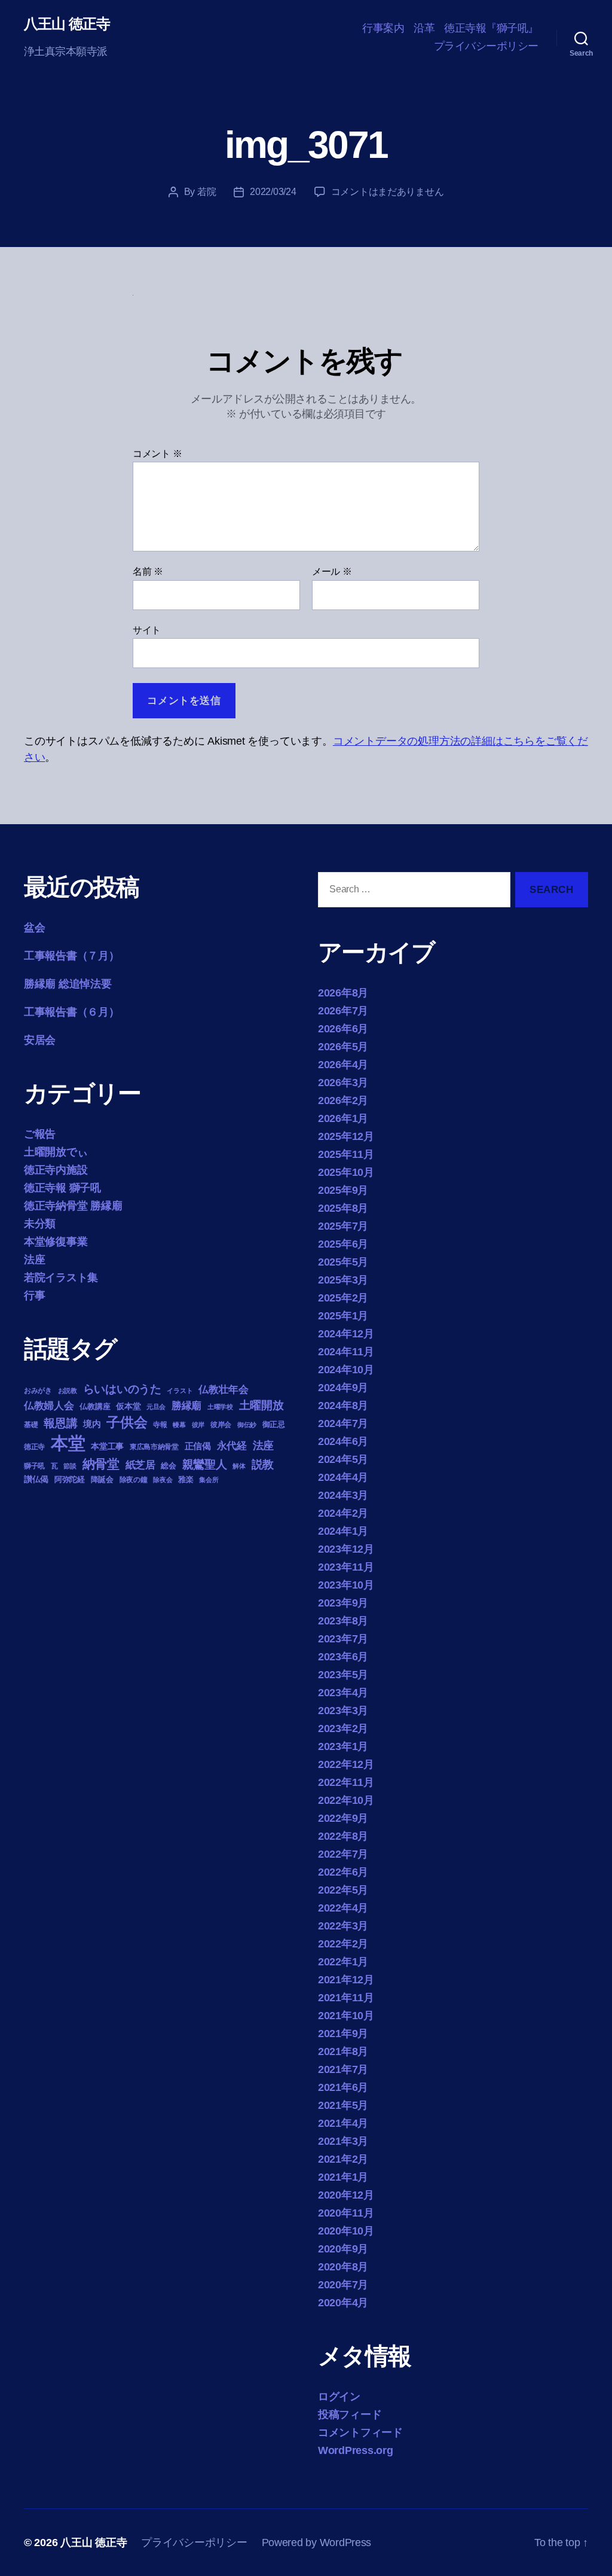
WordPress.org (356, 2450)
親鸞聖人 (205, 1464)
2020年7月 (343, 2285)
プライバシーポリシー (486, 46)
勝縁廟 (186, 1406)
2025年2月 (343, 1298)
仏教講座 (95, 1406)
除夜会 (163, 1480)
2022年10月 (346, 1800)
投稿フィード (350, 2415)
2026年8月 (343, 993)
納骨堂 (101, 1464)
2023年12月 (346, 1549)
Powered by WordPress (317, 2543)
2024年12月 (346, 1334)
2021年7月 (343, 2069)
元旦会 (156, 1407)
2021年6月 (343, 2087)
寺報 (160, 1425)
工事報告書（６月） (72, 1012)
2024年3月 (343, 1495)
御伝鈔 (247, 1425)
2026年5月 (343, 1047)
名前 (148, 571)
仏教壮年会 (224, 1390)
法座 (34, 1260)
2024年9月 (343, 1388)
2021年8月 (343, 2051)
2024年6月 (343, 1441)
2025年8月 (343, 1208)
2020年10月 (346, 2231)
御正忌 (274, 1424)
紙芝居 (140, 1465)
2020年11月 (346, 2213)
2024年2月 (343, 1513)
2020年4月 (343, 2303)
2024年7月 (343, 1423)
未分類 (40, 1224)
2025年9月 (343, 1190)
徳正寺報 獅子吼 (62, 1188)
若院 (206, 192)
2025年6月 (343, 1244)
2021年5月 (343, 2105)
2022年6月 (343, 1872)
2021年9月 (343, 2034)
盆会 (34, 928)
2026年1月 (343, 1118)
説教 (263, 1464)
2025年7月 (343, 1226)
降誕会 (102, 1479)
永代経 (232, 1446)
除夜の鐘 (134, 1480)
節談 (70, 1466)
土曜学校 (220, 1407)
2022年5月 (343, 1890)
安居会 (40, 1040)
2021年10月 (346, 2016)
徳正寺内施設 (56, 1170)
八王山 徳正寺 (67, 24)
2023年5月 (343, 1675)
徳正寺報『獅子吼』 (491, 28)
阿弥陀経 (70, 1479)
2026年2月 (343, 1100)
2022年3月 (343, 1926)
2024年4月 (343, 1477)
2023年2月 (343, 1728)
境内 (92, 1424)
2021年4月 (343, 2123)
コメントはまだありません (388, 192)
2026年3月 (343, 1083)
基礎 (31, 1425)
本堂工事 (107, 1446)
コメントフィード (360, 2432)
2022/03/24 (273, 192)
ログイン (339, 2397)
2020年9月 (343, 2249)
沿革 (424, 28)
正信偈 (198, 1446)
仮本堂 (128, 1406)
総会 (168, 1466)
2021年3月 (343, 2141)
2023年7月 (343, 1639)
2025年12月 (346, 1136)
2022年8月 (343, 1836)
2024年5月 (343, 1459)
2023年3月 (343, 1711)
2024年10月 (346, 1370)
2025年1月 (343, 1316)
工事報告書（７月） (72, 956)
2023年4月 (343, 1693)
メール (332, 571)
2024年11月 (346, 1352)
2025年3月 (343, 1280)
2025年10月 (346, 1172)
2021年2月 (343, 2159)
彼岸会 (221, 1425)
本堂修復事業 (56, 1242)
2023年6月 (343, 1657)
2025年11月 (346, 1154)
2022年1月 (343, 1962)
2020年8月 (343, 2267)
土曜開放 (261, 1405)
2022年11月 (346, 1782)
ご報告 (40, 1134)
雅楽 (186, 1479)
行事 (34, 1295)
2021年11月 (346, 1998)
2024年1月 (343, 1531)
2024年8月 (343, 1406)
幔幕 (179, 1425)
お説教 (68, 1391)
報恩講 (60, 1423)
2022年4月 (343, 1908)
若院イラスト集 (61, 1278)
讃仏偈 (36, 1479)
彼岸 (198, 1425)
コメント (157, 454)
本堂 (68, 1443)
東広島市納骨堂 (154, 1447)
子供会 (127, 1422)
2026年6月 (343, 1029)
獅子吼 (34, 1466)
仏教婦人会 (49, 1406)
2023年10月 (346, 1585)
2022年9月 (343, 1818)
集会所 (209, 1480)
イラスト (180, 1391)
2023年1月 (343, 1746)
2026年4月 (343, 1065)
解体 (239, 1466)
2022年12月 (346, 1764)
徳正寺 (34, 1447)
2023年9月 (343, 1603)
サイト (147, 630)
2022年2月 (343, 1944)
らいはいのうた (122, 1389)
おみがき (38, 1391)
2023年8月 (343, 1621)
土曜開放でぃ (56, 1152)
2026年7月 (343, 1011)
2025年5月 (343, 1262)
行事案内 (383, 28)
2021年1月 (343, 2177)
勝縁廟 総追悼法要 (68, 984)
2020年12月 (346, 2195)
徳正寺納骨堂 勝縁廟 (73, 1206)
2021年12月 (346, 1980)
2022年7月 (343, 1854)
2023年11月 (346, 1567)
